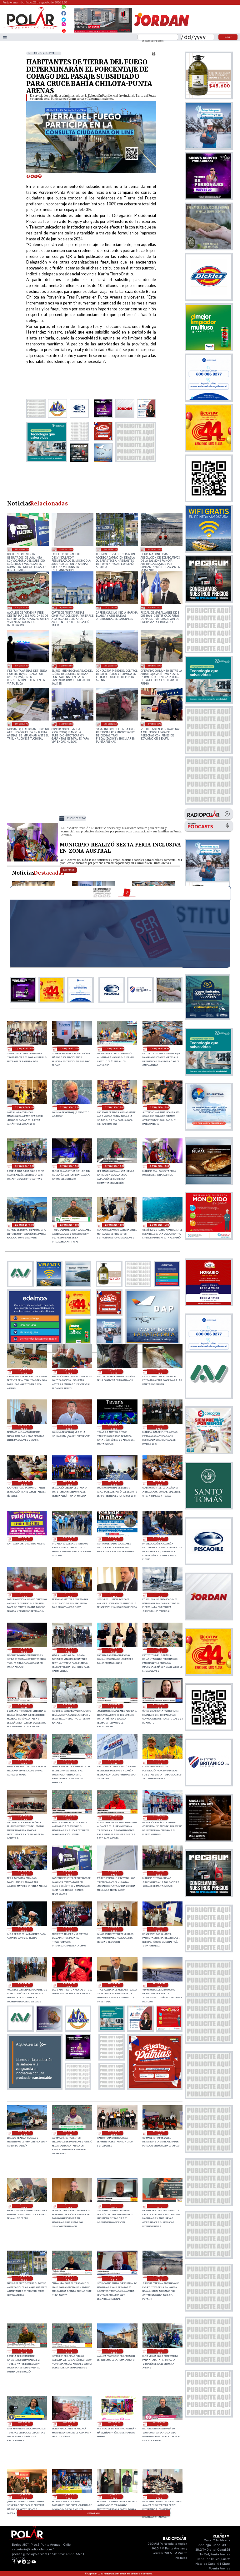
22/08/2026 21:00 (115, 1049)
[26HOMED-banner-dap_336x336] (152, 1343)
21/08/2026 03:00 (114, 1929)
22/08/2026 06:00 (24, 1483)
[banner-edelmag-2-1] (35, 1343)
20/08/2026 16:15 (159, 2206)
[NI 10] (33, 861)
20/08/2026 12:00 (69, 2424)
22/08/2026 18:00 (70, 1166)
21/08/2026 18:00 (114, 1595)
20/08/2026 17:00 (69, 2206)
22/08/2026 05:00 (69, 1483)
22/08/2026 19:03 (115, 1107)
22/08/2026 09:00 (69, 1427)
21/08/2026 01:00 (24, 1985)
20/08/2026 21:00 (24, 2133)
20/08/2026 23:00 (114, 1985)
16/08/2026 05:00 (66, 724)
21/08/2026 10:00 (159, 1818)
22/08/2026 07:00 (159, 1427)
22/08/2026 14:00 (115, 1225)
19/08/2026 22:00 (22, 608)
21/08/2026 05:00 (24, 1929)
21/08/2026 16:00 (24, 1650)
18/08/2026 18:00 (66, 666)
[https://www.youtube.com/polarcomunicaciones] (64, 30)
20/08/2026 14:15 (69, 2351)
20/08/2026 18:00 (24, 2206)
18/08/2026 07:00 (155, 666)
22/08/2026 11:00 (159, 1372)
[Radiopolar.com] (5, 37)
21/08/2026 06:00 (159, 1873)
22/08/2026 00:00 (24, 1539)
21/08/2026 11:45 (69, 1762)
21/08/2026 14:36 (114, 1650)
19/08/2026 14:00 (111, 608)
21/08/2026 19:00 (69, 1595)
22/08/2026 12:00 (69, 1372)
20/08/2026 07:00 (159, 2497)
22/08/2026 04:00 (114, 1483)
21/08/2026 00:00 (69, 1985)
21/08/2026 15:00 (69, 1650)
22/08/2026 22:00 (70, 1049)
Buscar (228, 37)
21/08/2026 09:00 (24, 1873)
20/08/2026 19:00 (159, 2133)
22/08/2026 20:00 (25, 1107)
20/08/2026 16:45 (114, 2206)
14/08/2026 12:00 (111, 724)
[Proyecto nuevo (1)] (161, 32)
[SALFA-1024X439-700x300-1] (103, 32)
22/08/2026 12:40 (24, 1372)
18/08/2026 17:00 (111, 666)
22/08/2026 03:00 (159, 1483)
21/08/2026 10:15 (114, 1818)
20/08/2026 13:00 (114, 2351)
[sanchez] (155, 2087)
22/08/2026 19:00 (160, 1107)
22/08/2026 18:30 (25, 1166)
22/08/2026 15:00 (70, 1225)
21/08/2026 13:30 (24, 1706)
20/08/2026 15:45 (69, 2278)
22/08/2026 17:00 (77, 818)
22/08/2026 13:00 (160, 1225)
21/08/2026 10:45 (69, 1818)
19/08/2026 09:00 (155, 608)
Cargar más (94, 2513)
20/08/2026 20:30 (69, 2133)
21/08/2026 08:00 (22, 549)
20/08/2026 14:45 (24, 2351)
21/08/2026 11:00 (24, 1818)
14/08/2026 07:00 (155, 724)
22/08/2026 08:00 (114, 1427)
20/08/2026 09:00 (69, 2497)
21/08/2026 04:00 (69, 1929)
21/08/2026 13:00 (69, 1706)
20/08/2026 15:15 (114, 2278)
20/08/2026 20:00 (114, 2133)
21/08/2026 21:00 (159, 1539)
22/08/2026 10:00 (24, 1427)
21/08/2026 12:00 (24, 1762)
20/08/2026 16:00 (111, 549)
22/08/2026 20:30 (160, 1049)
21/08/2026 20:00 (24, 1595)
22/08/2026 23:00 (25, 1049)
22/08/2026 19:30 (70, 1107)
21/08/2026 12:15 (159, 1706)
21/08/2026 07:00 (66, 549)
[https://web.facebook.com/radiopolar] (64, 13)
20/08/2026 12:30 (24, 2424)
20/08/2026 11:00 (114, 2424)
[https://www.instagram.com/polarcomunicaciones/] (64, 25)
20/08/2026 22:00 (159, 1985)
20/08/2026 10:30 (159, 2424)
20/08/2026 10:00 (24, 2497)
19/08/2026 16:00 (66, 608)
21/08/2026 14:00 (159, 1650)
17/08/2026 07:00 (22, 724)
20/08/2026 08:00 (114, 2497)
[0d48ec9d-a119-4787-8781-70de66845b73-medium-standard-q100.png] (31, 28)
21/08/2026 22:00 (114, 1539)
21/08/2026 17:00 (159, 1595)
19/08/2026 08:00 (22, 666)
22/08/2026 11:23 (114, 1372)
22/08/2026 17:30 (115, 1166)
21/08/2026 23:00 (69, 1539)
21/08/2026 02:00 (159, 1929)
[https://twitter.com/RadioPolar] (64, 18)
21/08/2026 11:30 (114, 1762)
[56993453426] (64, 8)
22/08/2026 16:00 (25, 1225)
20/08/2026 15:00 (155, 549)
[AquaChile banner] (35, 2087)
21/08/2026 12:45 (114, 1706)
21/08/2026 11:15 (159, 1762)
